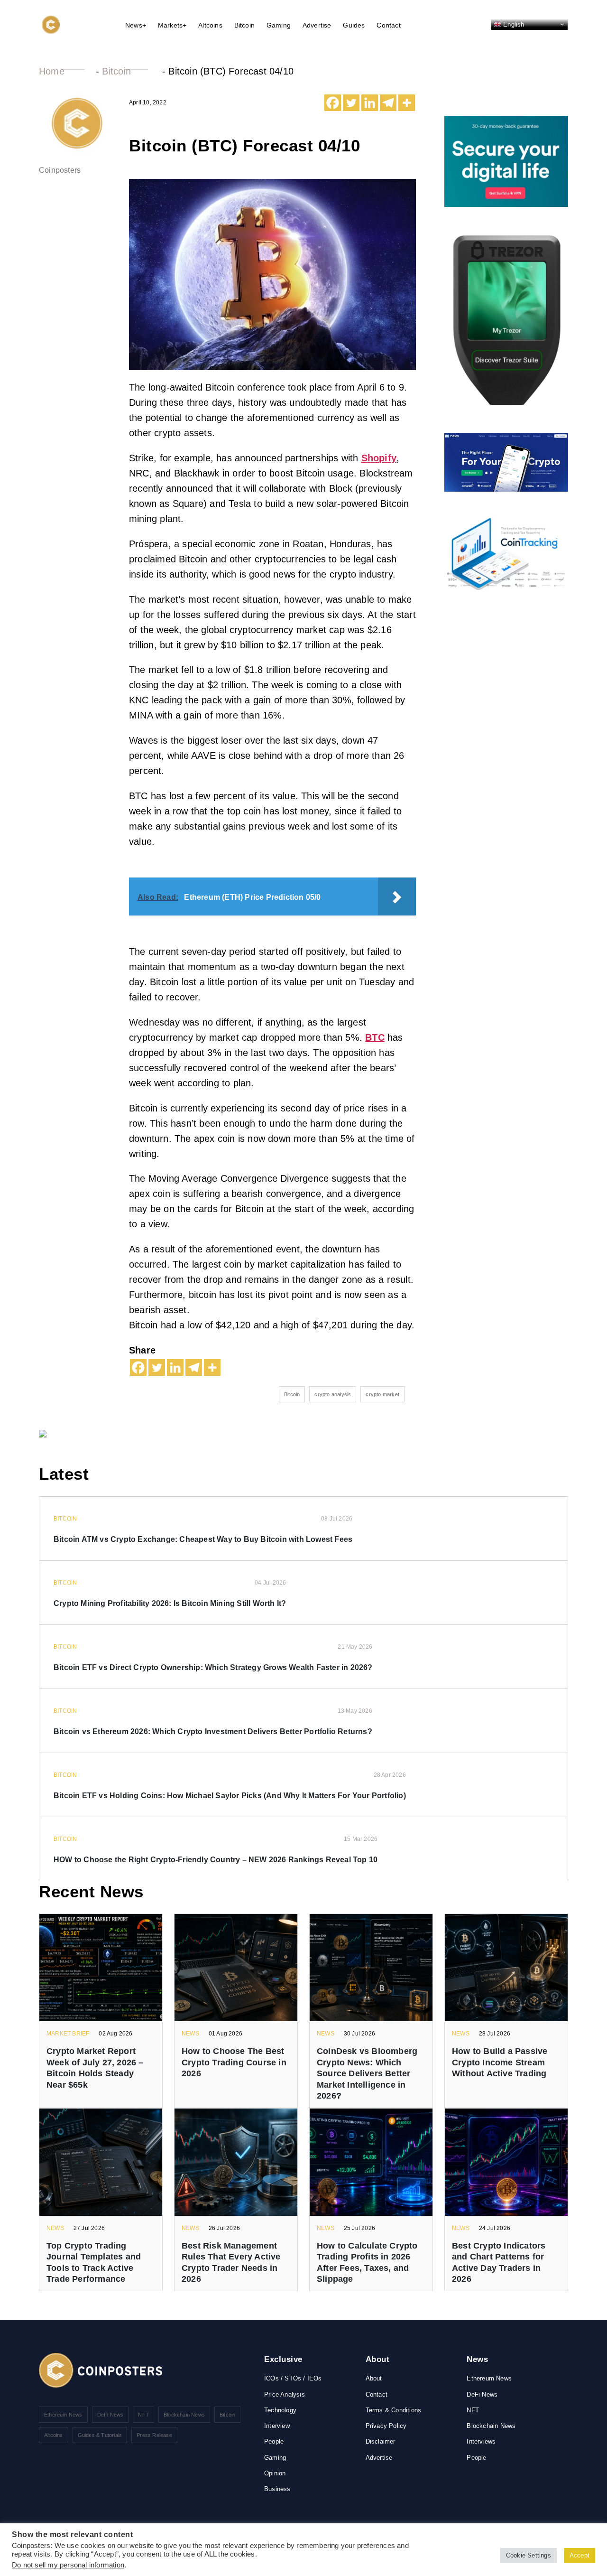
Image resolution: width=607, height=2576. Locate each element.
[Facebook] (333, 103)
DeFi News (110, 2415)
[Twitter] (351, 103)
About (374, 2378)
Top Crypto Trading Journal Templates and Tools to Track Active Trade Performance (94, 2262)
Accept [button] (579, 2555)
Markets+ (172, 25)
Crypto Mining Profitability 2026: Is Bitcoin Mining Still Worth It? (170, 1603)
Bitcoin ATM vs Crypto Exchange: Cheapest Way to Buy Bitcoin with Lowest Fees (203, 1539)
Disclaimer (381, 2441)
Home (52, 71)
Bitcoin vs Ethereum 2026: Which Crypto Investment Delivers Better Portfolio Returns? (213, 1731)
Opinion (275, 2473)
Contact (388, 25)
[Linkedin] (370, 103)
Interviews (481, 2441)
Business (277, 2489)
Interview (277, 2426)
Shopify (379, 458)
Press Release (154, 2435)
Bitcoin (244, 25)
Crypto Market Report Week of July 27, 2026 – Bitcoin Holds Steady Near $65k (95, 2068)
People (274, 2441)
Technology (280, 2410)
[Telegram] (388, 103)
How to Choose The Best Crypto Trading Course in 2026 (234, 2062)
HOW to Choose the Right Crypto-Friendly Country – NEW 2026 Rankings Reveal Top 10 (216, 1860)
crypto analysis (333, 1394)
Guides (354, 25)
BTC (375, 1037)
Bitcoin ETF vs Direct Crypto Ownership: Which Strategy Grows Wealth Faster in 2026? (213, 1667)
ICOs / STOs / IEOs (293, 2378)
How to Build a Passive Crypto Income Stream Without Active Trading (500, 2062)
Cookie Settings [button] (529, 2555)
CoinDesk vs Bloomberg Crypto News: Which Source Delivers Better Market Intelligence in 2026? (367, 2073)
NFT (143, 2415)
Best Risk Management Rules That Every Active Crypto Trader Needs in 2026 (231, 2262)
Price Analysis (285, 2394)
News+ (136, 25)
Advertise (317, 25)
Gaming (279, 25)
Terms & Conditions (394, 2410)
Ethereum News (63, 2415)
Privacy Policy (386, 2426)
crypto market (382, 1394)
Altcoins (210, 25)
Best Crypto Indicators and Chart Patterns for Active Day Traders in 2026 (499, 2262)
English (513, 24)
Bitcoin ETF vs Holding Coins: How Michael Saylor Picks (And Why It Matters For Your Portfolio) (230, 1796)
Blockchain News (184, 2415)
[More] (407, 103)
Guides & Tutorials (100, 2435)
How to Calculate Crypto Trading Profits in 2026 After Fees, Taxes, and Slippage (367, 2262)
